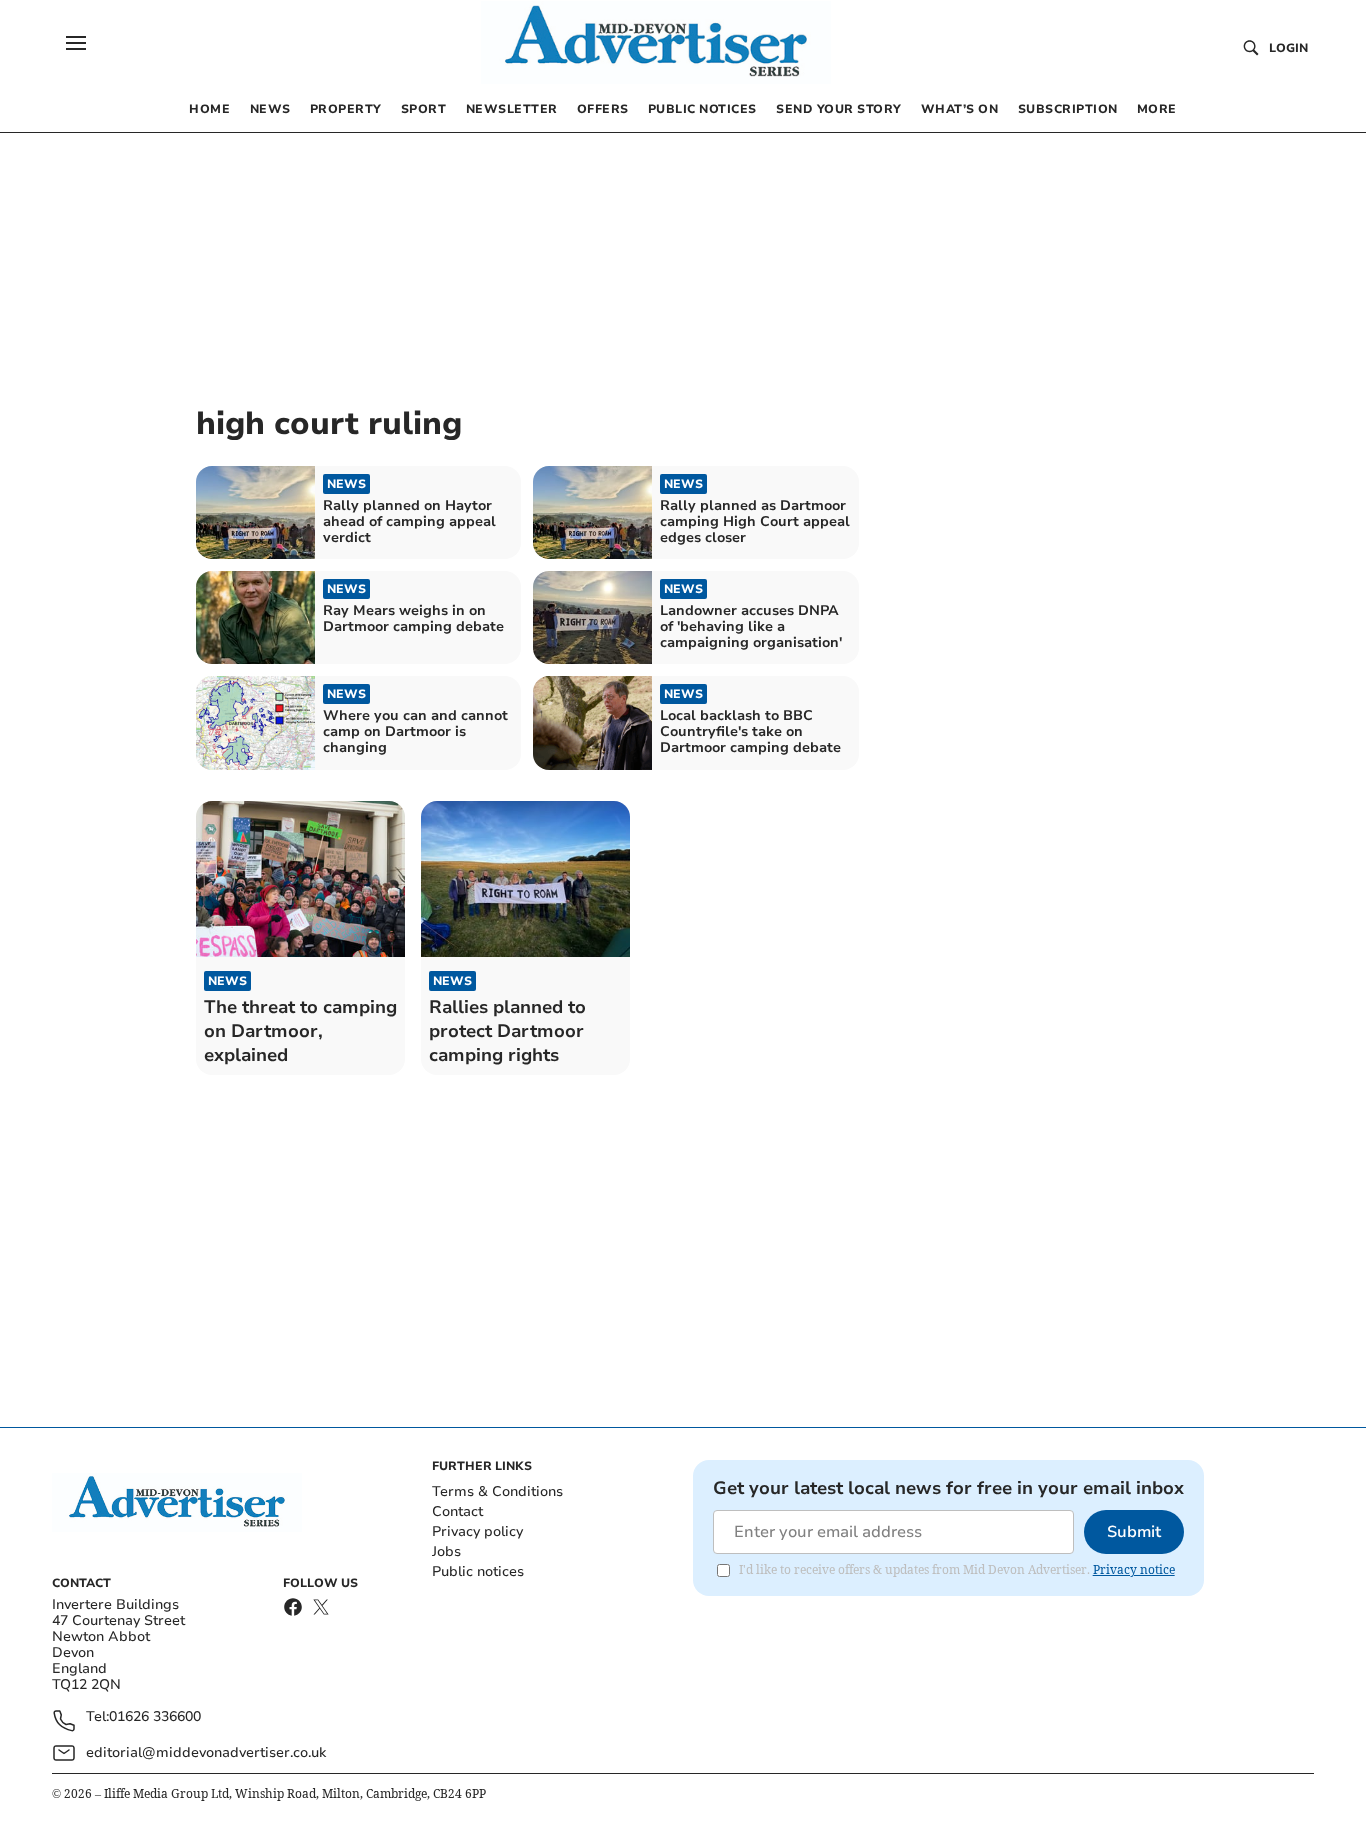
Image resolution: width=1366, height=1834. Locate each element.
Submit (1134, 1532)
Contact (457, 1511)
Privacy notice (1134, 1569)
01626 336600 (155, 1717)
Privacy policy (477, 1531)
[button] (76, 43)
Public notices (478, 1571)
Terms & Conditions (497, 1491)
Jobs (446, 1551)
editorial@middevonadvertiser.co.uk (206, 1752)
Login (1288, 48)
